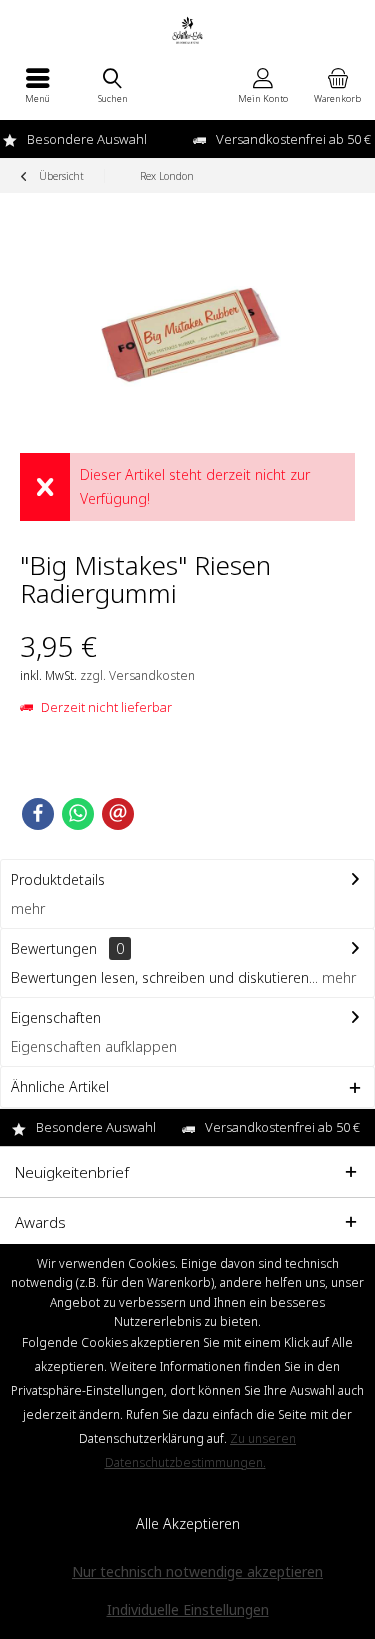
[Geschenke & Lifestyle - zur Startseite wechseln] (187, 30)
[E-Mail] (118, 814)
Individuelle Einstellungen (188, 1609)
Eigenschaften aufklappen (94, 1046)
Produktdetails (58, 879)
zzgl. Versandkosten (137, 675)
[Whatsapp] (78, 814)
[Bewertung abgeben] (135, 619)
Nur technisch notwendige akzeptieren (197, 1571)
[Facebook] (38, 814)
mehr (28, 908)
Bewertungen (54, 948)
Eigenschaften (56, 1017)
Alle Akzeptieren (188, 1523)
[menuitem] (37, 85)
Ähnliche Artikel (60, 1086)
